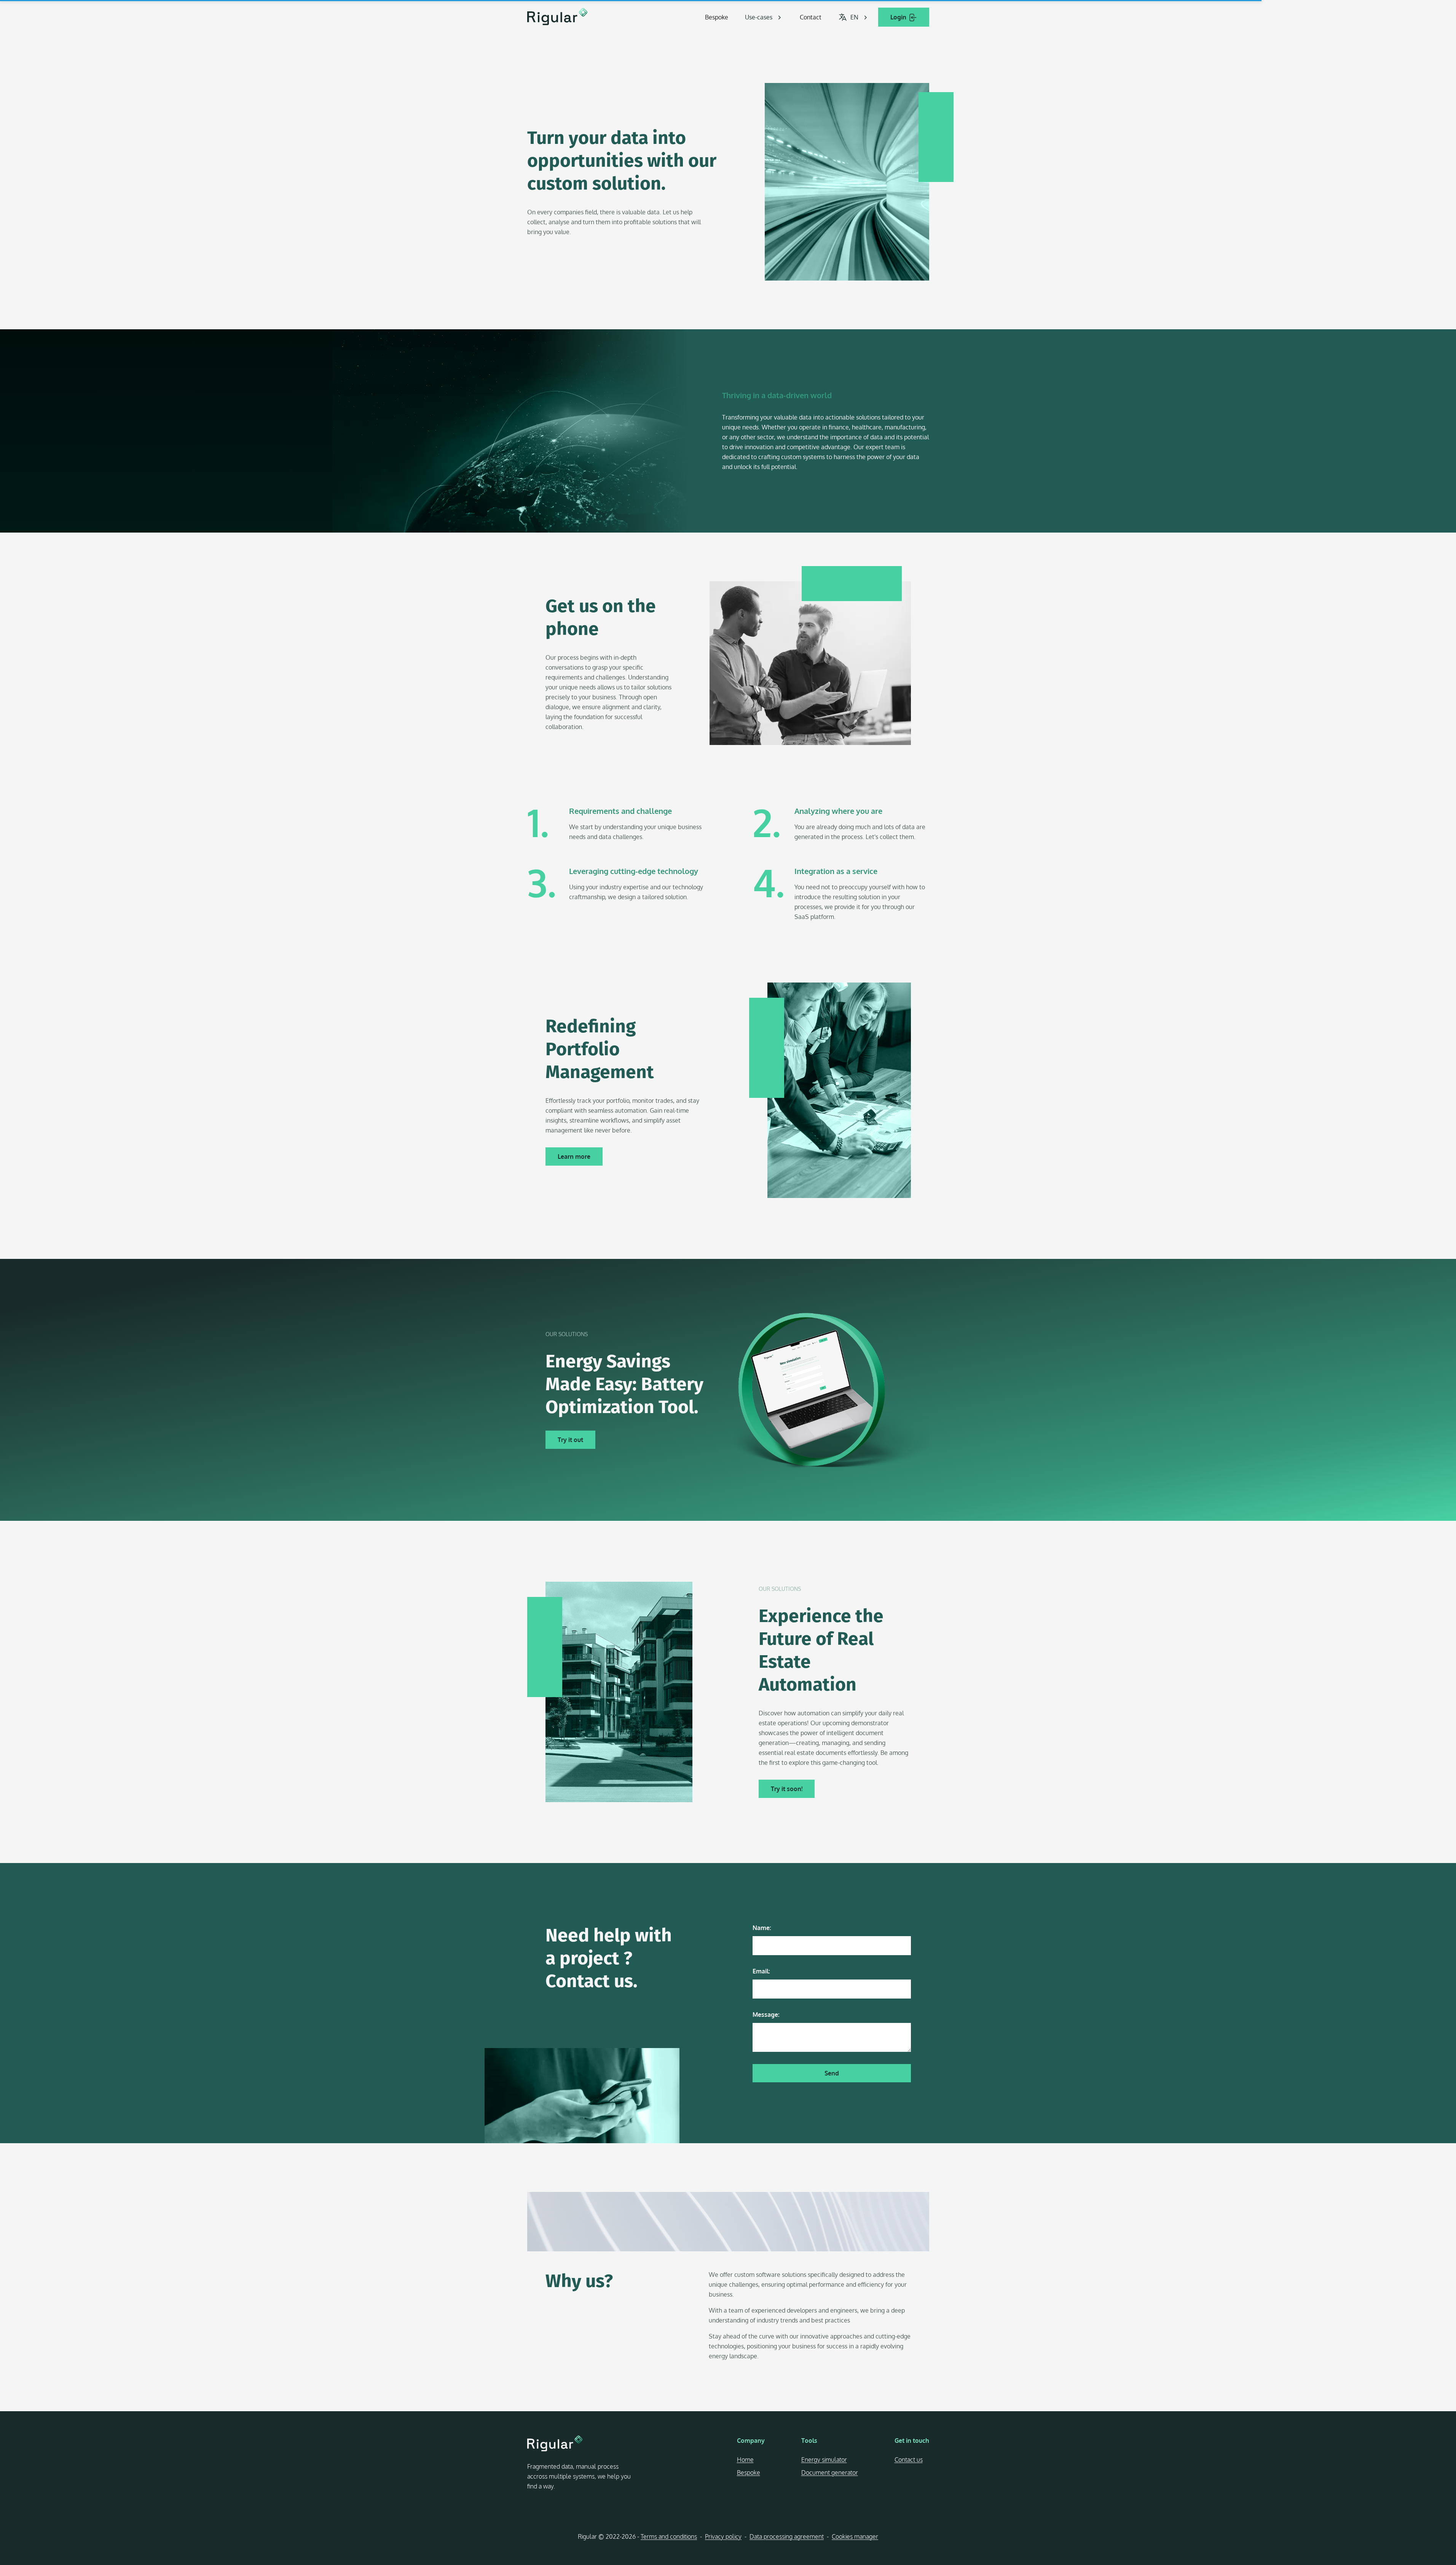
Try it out (570, 1440)
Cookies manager (855, 2536)
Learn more (574, 1156)
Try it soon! (787, 1789)
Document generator (830, 2472)
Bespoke (717, 17)
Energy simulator (824, 2460)
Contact (811, 17)
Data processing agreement (787, 2536)
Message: (766, 2015)
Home (745, 2460)
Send (832, 2073)
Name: (762, 1928)
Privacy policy (723, 2536)
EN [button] (854, 17)
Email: (761, 1971)
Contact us (909, 2460)
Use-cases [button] (759, 17)
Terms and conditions (669, 2536)
